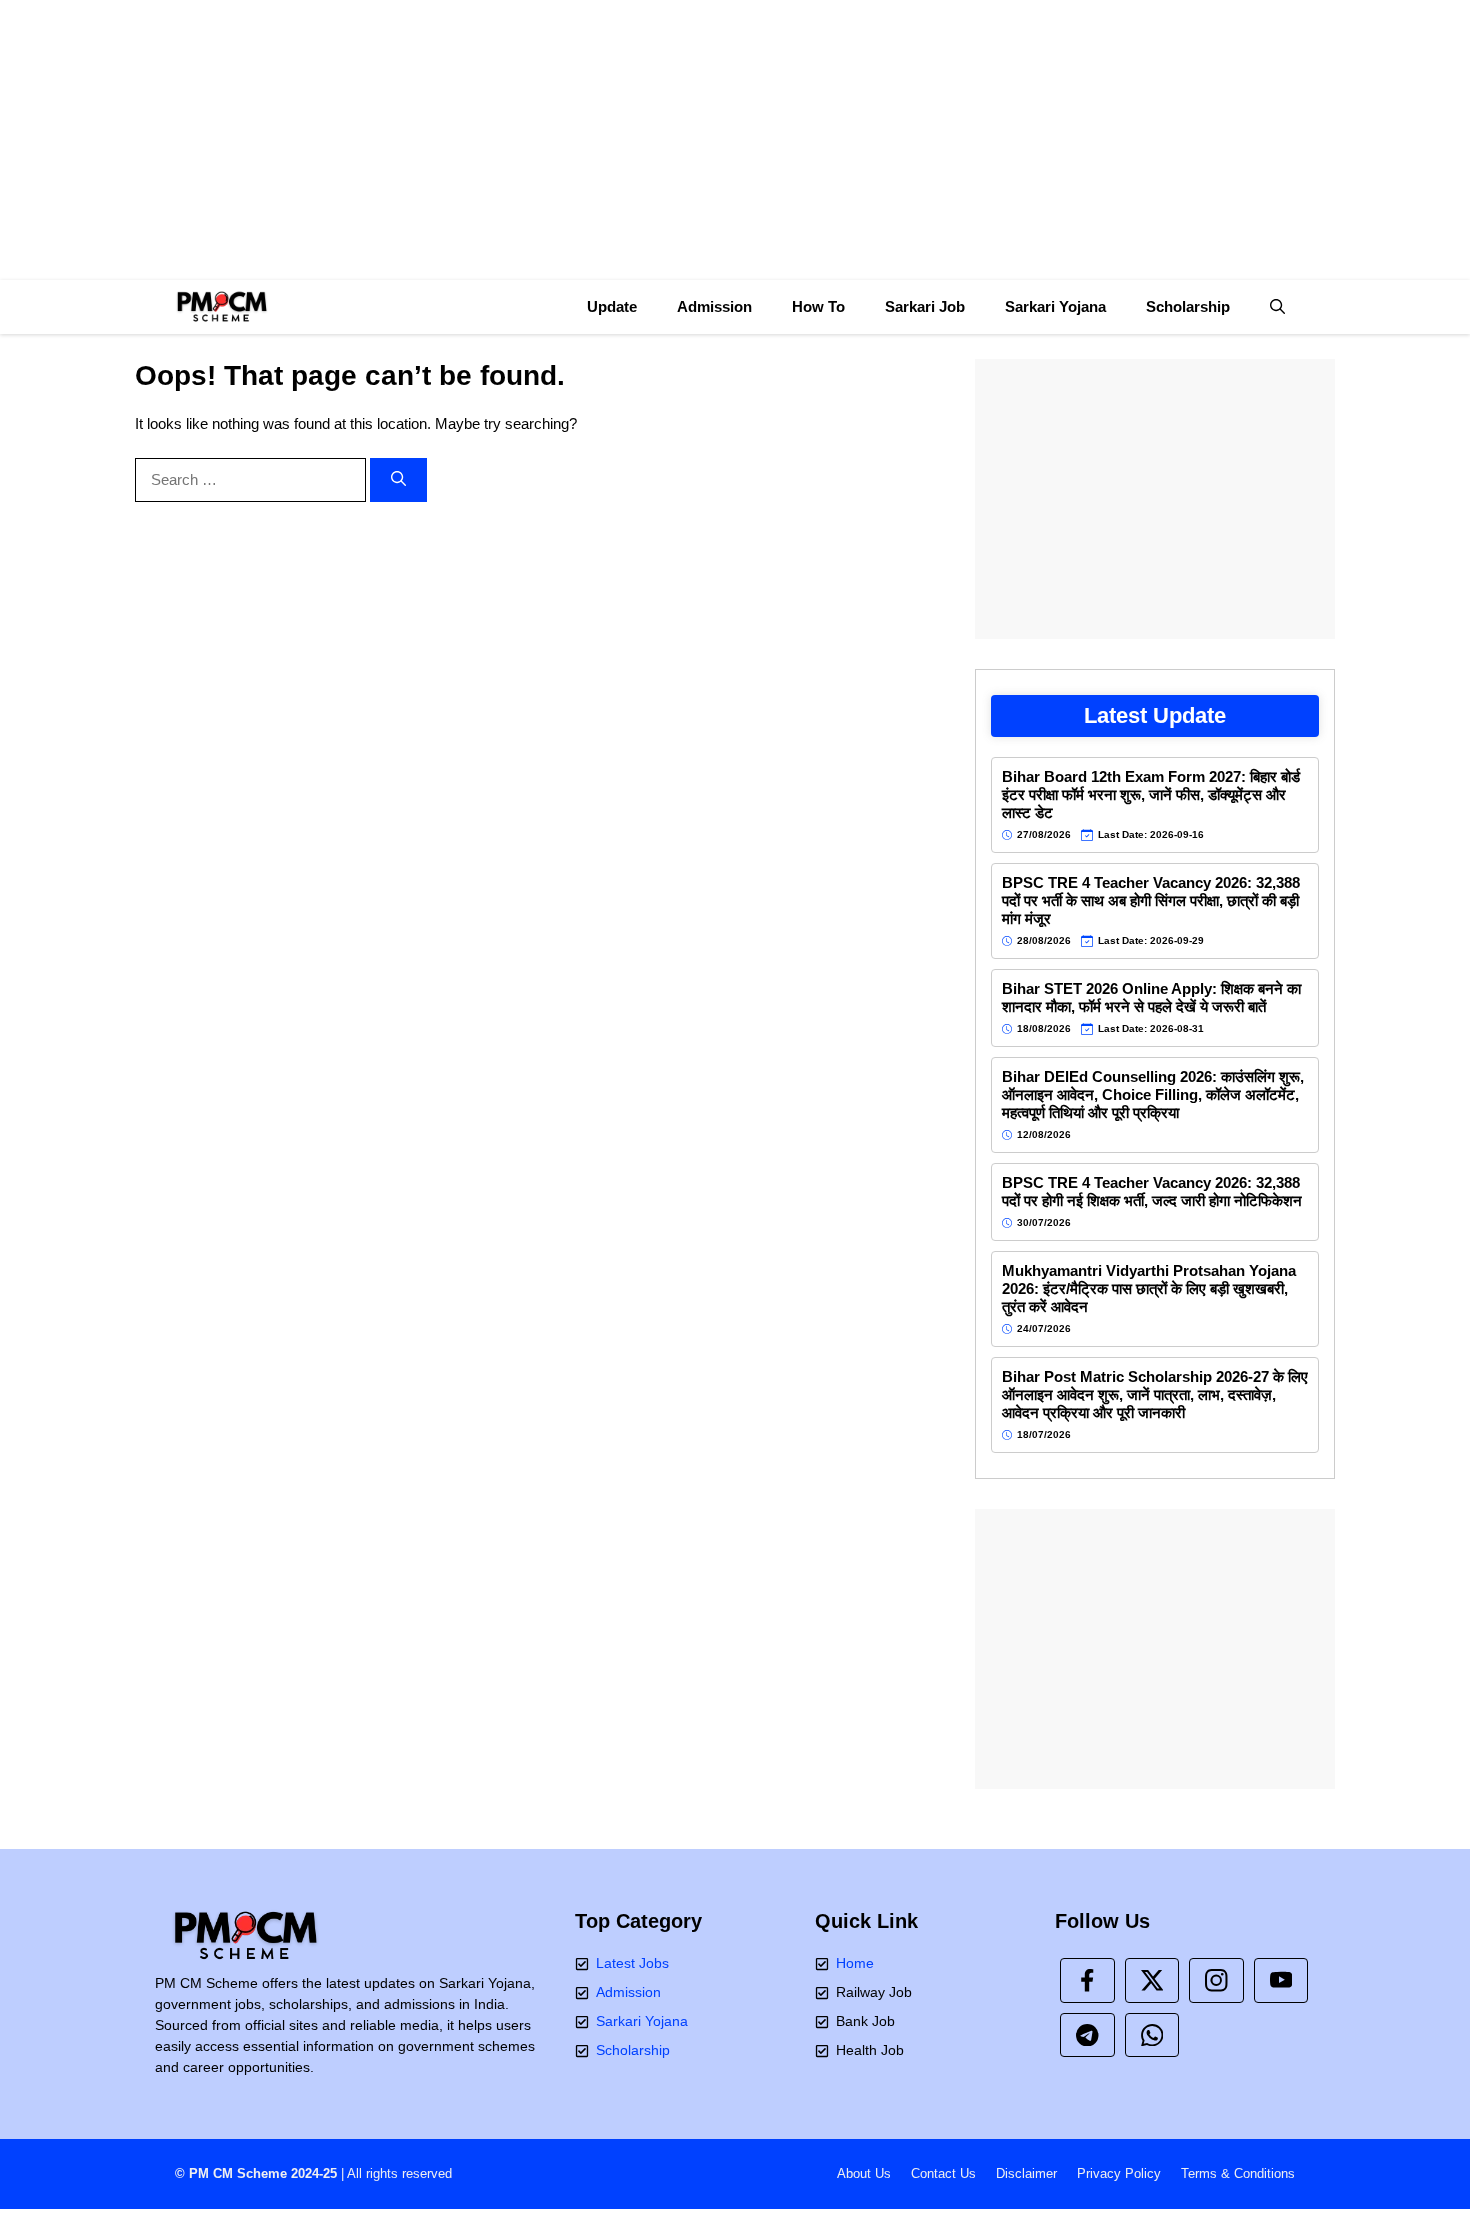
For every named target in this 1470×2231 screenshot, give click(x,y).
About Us (864, 2173)
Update (612, 306)
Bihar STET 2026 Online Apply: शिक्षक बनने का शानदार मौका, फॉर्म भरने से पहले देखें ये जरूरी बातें (1151, 997)
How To (818, 306)
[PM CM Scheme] (221, 307)
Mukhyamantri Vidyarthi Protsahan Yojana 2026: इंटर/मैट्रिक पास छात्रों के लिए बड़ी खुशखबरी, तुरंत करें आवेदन (1149, 1288)
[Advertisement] (735, 140)
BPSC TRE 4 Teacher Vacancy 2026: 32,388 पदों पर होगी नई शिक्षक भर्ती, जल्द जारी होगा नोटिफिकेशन (1152, 1191)
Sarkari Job (925, 306)
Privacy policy (1119, 2173)
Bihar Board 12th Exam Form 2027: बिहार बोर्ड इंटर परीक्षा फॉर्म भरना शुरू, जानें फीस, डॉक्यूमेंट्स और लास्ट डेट (1151, 794)
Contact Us (943, 2173)
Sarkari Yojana (1055, 306)
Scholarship (1188, 306)
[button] (1277, 307)
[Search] (398, 480)
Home (855, 1963)
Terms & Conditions (1238, 2173)
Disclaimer (1026, 2173)
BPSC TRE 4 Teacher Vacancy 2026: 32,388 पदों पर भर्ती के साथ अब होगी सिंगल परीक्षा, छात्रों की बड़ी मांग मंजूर (1151, 900)
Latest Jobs (632, 1963)
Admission (714, 306)
